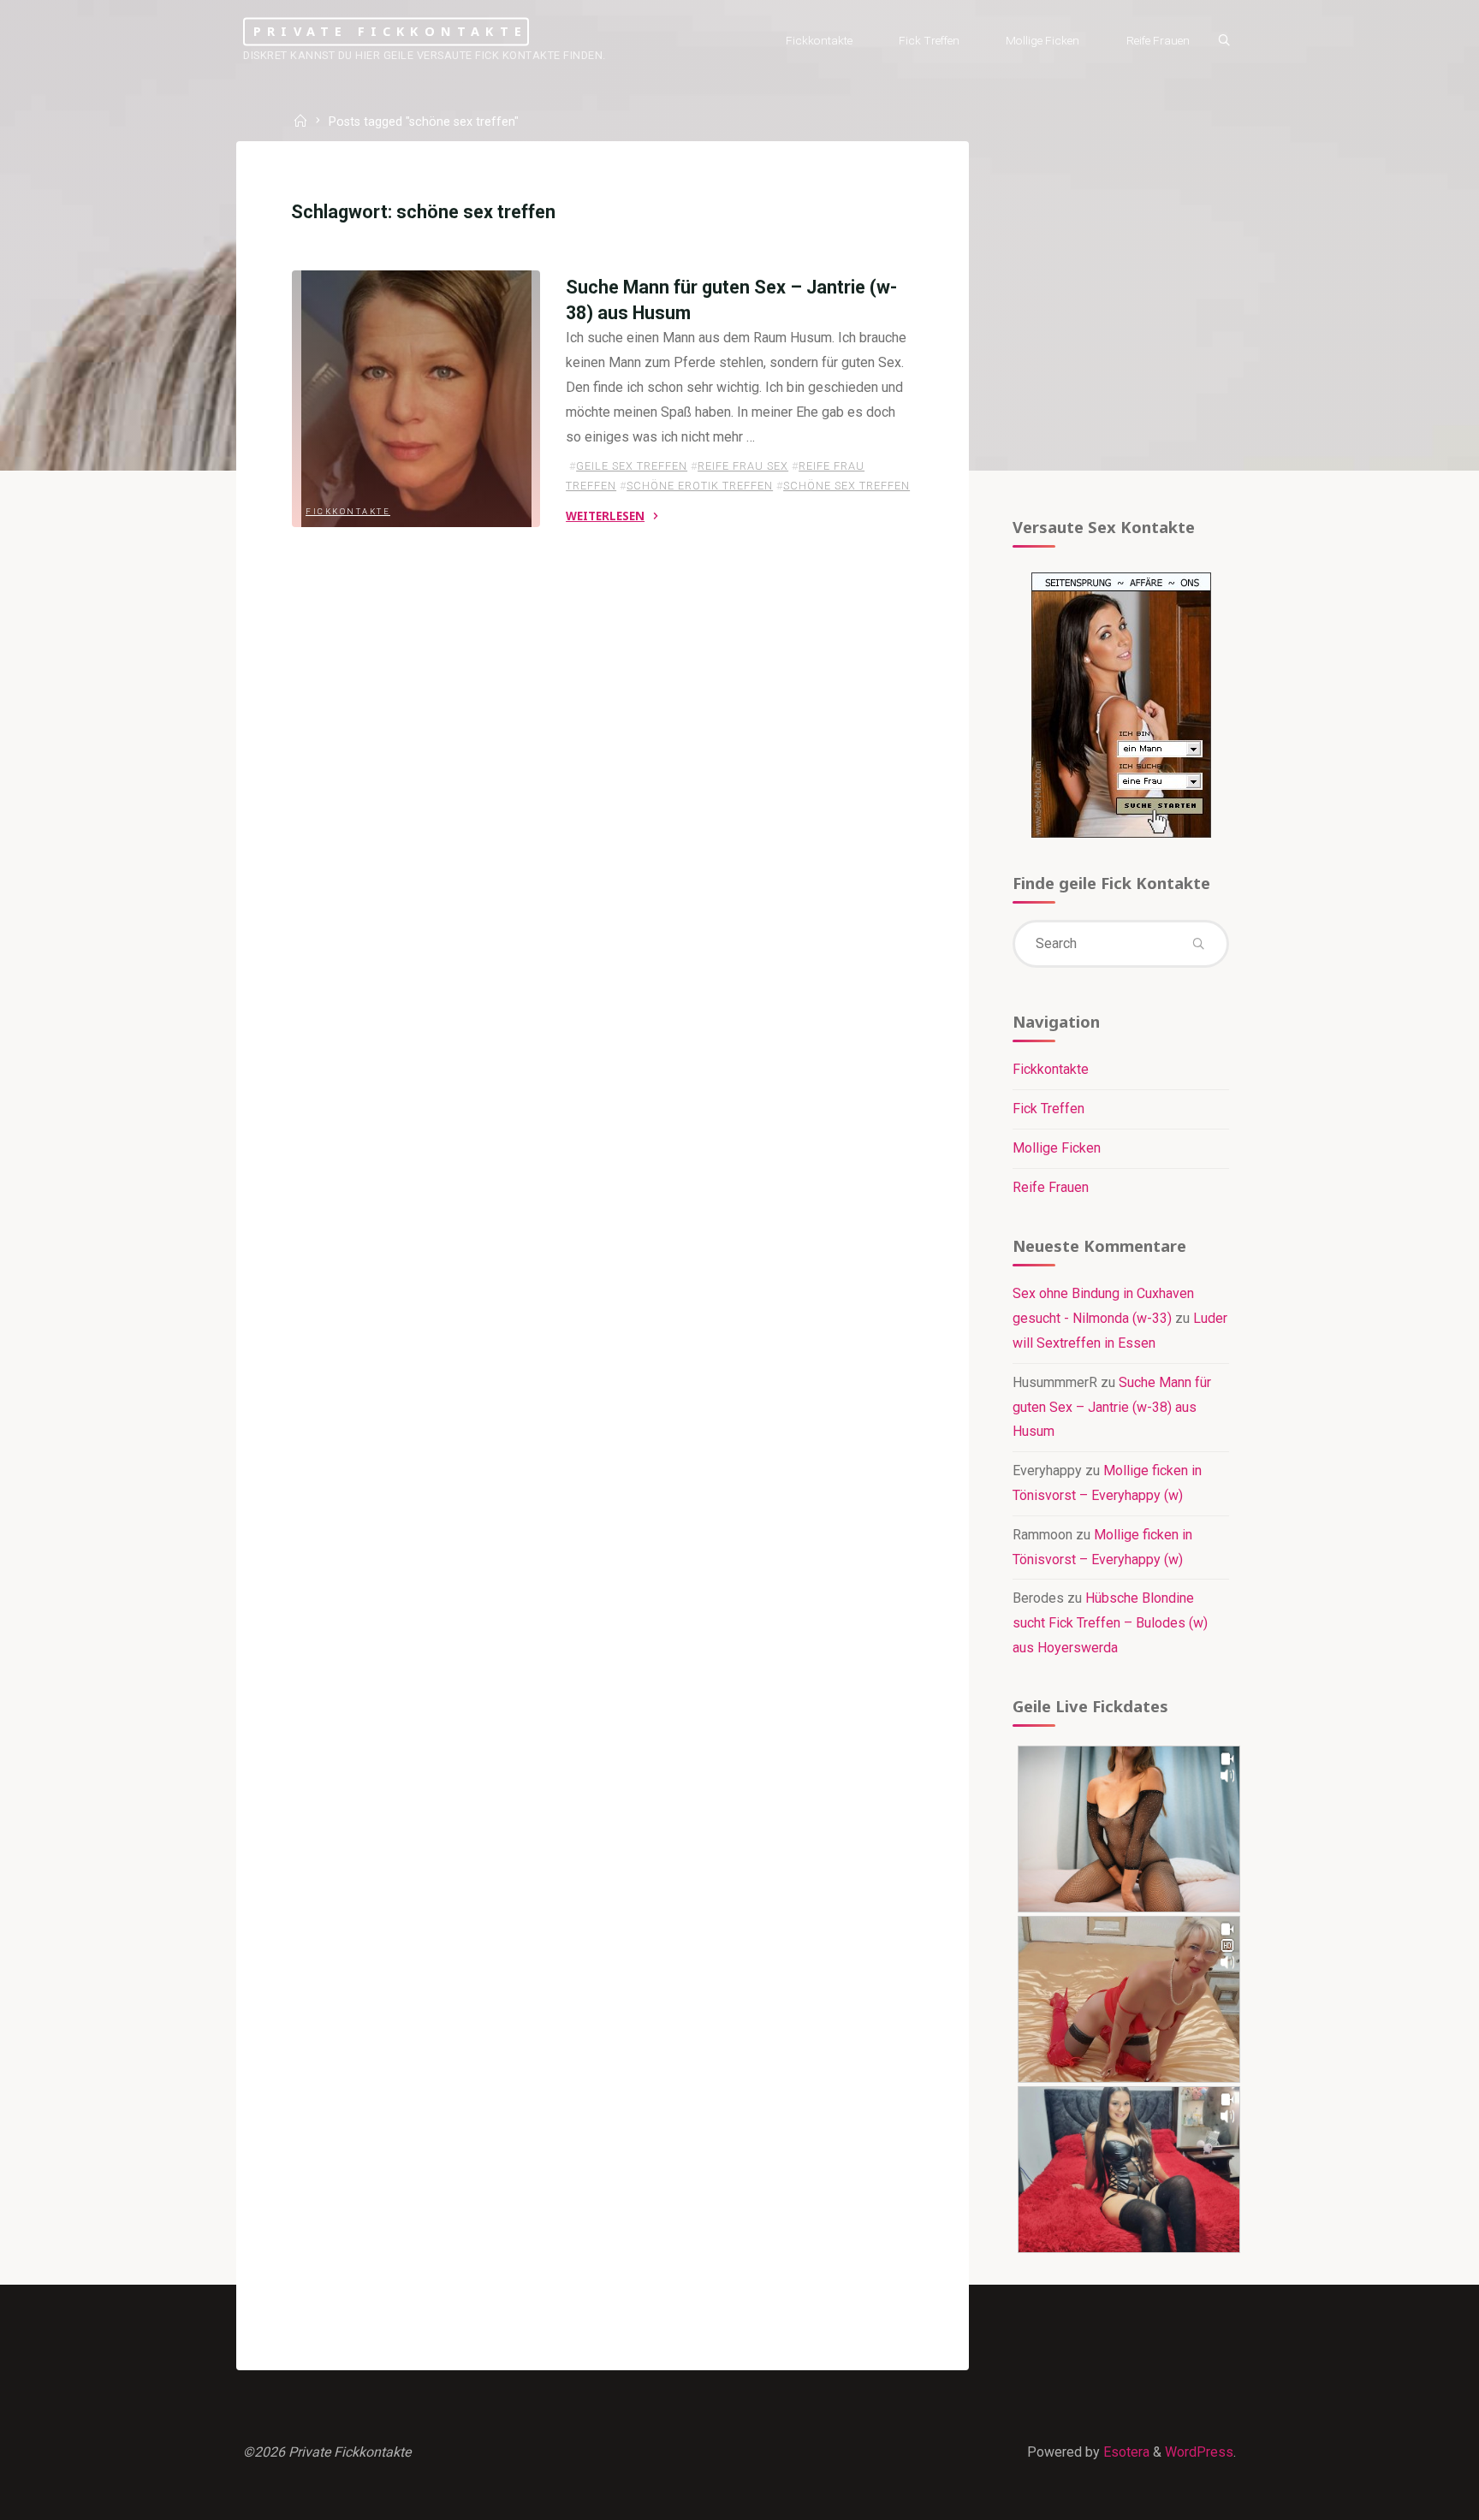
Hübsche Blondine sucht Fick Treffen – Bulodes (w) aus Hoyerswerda (1110, 1623)
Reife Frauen (1051, 1187)
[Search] (1224, 41)
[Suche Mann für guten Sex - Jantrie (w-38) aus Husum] (416, 399)
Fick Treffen (1048, 1109)
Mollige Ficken (1057, 1148)
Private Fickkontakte (390, 31)
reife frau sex (743, 466)
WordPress (1199, 2452)
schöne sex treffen (846, 486)
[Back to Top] (1412, 2496)
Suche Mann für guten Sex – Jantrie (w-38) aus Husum (1112, 1407)
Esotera (1125, 2452)
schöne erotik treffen (700, 486)
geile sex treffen (632, 466)
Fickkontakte (348, 510)
